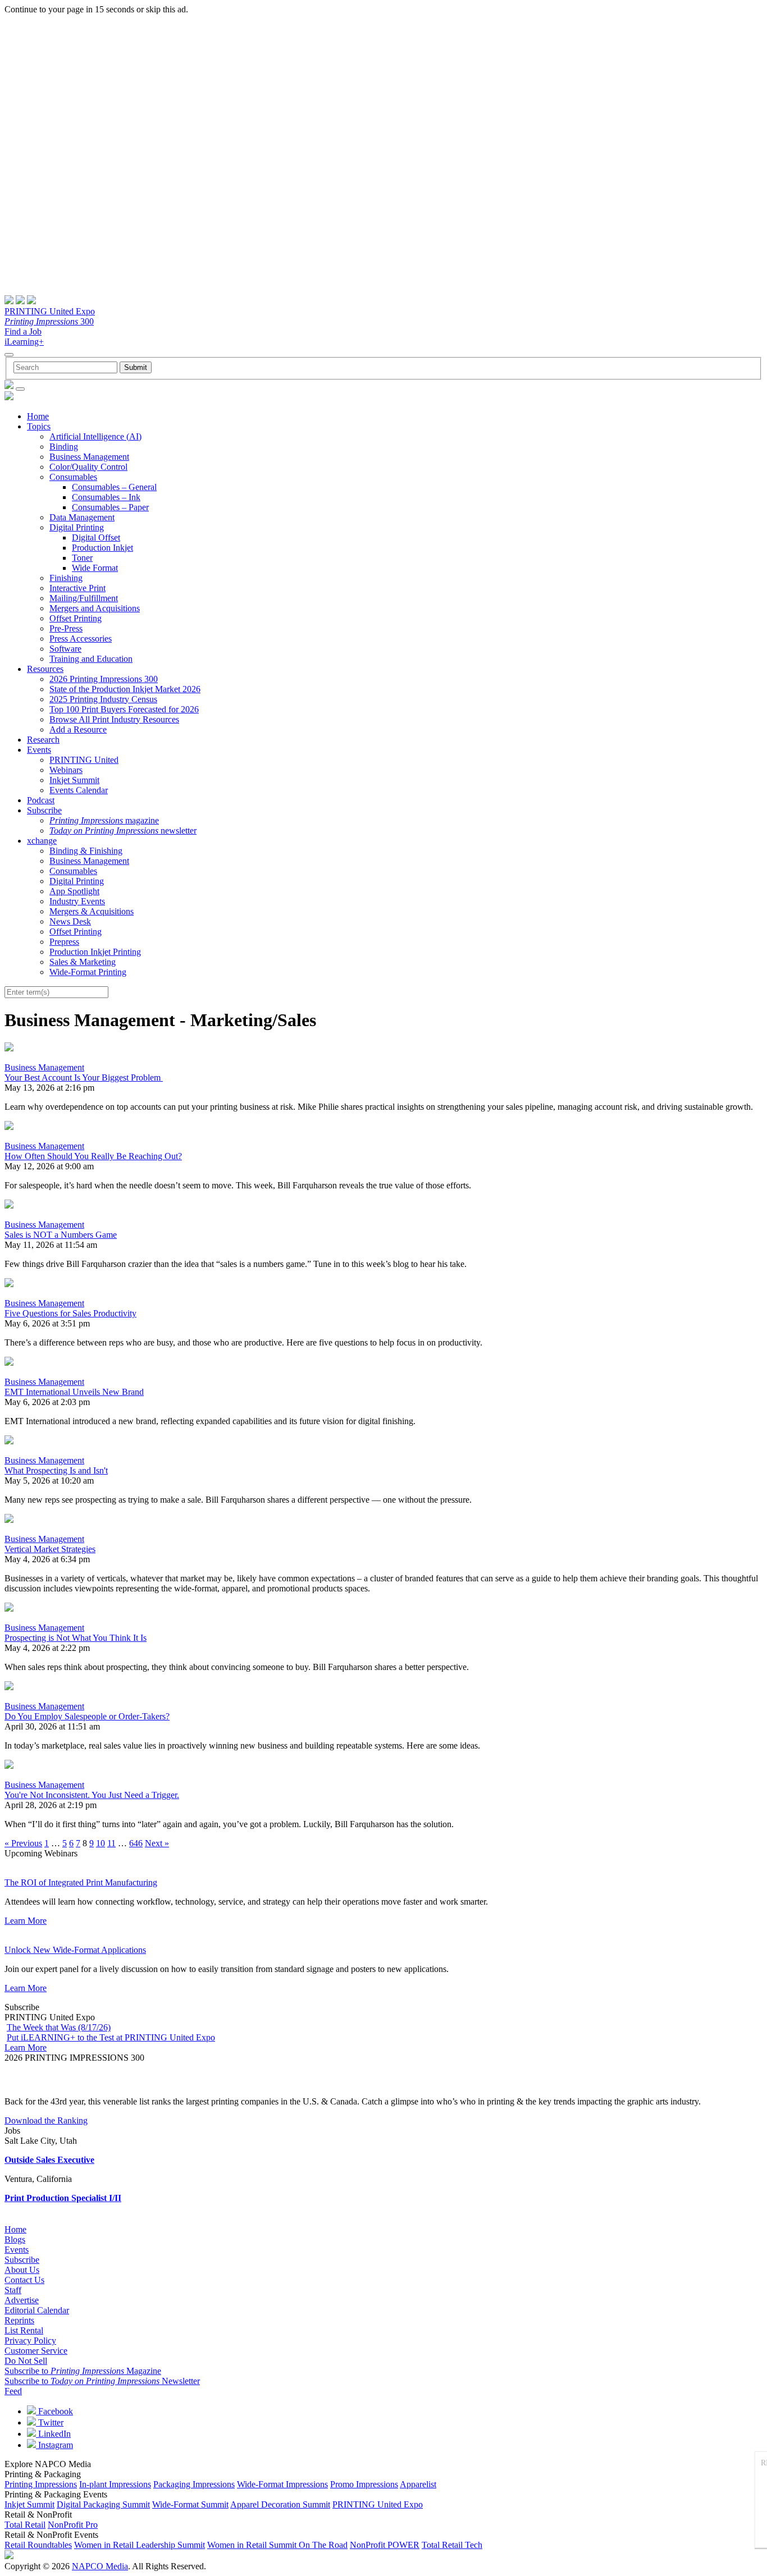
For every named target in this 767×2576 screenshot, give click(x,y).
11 (111, 1843)
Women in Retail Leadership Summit (140, 2545)
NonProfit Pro (73, 2525)
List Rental (24, 2330)
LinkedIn (53, 2434)
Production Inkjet (102, 548)
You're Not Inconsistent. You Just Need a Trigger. (92, 1795)
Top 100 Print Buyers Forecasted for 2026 (124, 709)
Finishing (66, 578)
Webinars (66, 770)
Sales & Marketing (83, 962)
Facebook (54, 2411)
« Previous (23, 1843)
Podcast (41, 800)
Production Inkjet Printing (95, 952)
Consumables (73, 477)
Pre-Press (66, 628)
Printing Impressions (41, 2484)
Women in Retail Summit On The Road (277, 2545)
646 (136, 1843)
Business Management (89, 457)
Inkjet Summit (74, 780)
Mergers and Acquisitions (95, 608)
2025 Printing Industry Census (103, 699)
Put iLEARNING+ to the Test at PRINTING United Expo (111, 2037)
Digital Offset (96, 537)
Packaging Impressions (194, 2484)
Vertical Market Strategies (50, 1549)
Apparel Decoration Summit (280, 2504)
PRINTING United (84, 760)
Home (38, 416)
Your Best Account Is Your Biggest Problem (84, 1077)
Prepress (64, 942)
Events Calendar (79, 790)
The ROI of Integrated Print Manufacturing (81, 1882)
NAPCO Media (100, 2566)
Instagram (54, 2445)
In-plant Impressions (115, 2484)
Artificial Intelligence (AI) (95, 436)
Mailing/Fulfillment (84, 598)
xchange (42, 841)
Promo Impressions (364, 2484)
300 (49, 321)
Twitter (50, 2422)
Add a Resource (78, 729)
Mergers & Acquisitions (92, 911)
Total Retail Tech (452, 2545)
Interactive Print (77, 588)
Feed (13, 2391)
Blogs (15, 2239)
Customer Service (36, 2351)
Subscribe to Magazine (83, 2371)
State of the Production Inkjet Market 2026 (125, 689)
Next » (157, 1843)
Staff (13, 2290)
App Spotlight (74, 891)
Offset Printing (76, 618)
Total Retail (25, 2525)
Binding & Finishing (86, 851)
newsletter (123, 831)
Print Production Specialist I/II (63, 2198)
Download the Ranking (46, 2120)
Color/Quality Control (88, 467)
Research (43, 740)
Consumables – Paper (110, 507)
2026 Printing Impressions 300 (104, 679)
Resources (45, 669)
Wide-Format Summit (190, 2504)
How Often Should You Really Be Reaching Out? (93, 1156)
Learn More (26, 1921)
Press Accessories (81, 639)
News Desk (70, 921)
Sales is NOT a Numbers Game (61, 1235)
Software (65, 649)
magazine (104, 820)
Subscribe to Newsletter (102, 2381)
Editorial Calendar (37, 2310)
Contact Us (24, 2280)
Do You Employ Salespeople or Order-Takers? (87, 1716)
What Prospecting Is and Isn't (56, 1470)
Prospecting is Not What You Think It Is (76, 1638)
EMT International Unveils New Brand (74, 1392)
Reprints (19, 2320)
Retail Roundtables (38, 2545)
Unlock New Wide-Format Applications (75, 1950)
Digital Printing (77, 527)
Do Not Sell (26, 2361)
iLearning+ (24, 342)
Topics (39, 426)
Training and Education (91, 659)
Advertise (22, 2300)
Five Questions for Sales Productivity (70, 1313)
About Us (22, 2270)
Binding (64, 447)
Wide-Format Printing (88, 972)
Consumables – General (114, 487)
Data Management (82, 517)
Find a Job (23, 331)
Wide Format (95, 568)
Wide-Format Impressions (282, 2484)
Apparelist (418, 2484)
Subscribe (44, 810)
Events (39, 750)
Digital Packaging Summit (103, 2504)
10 (101, 1843)
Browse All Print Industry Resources (114, 719)
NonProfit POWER (385, 2545)
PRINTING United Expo (50, 311)
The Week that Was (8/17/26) (59, 2027)
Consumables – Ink (106, 497)
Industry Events (77, 901)
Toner (82, 558)
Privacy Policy (30, 2341)
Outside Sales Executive (49, 2160)
